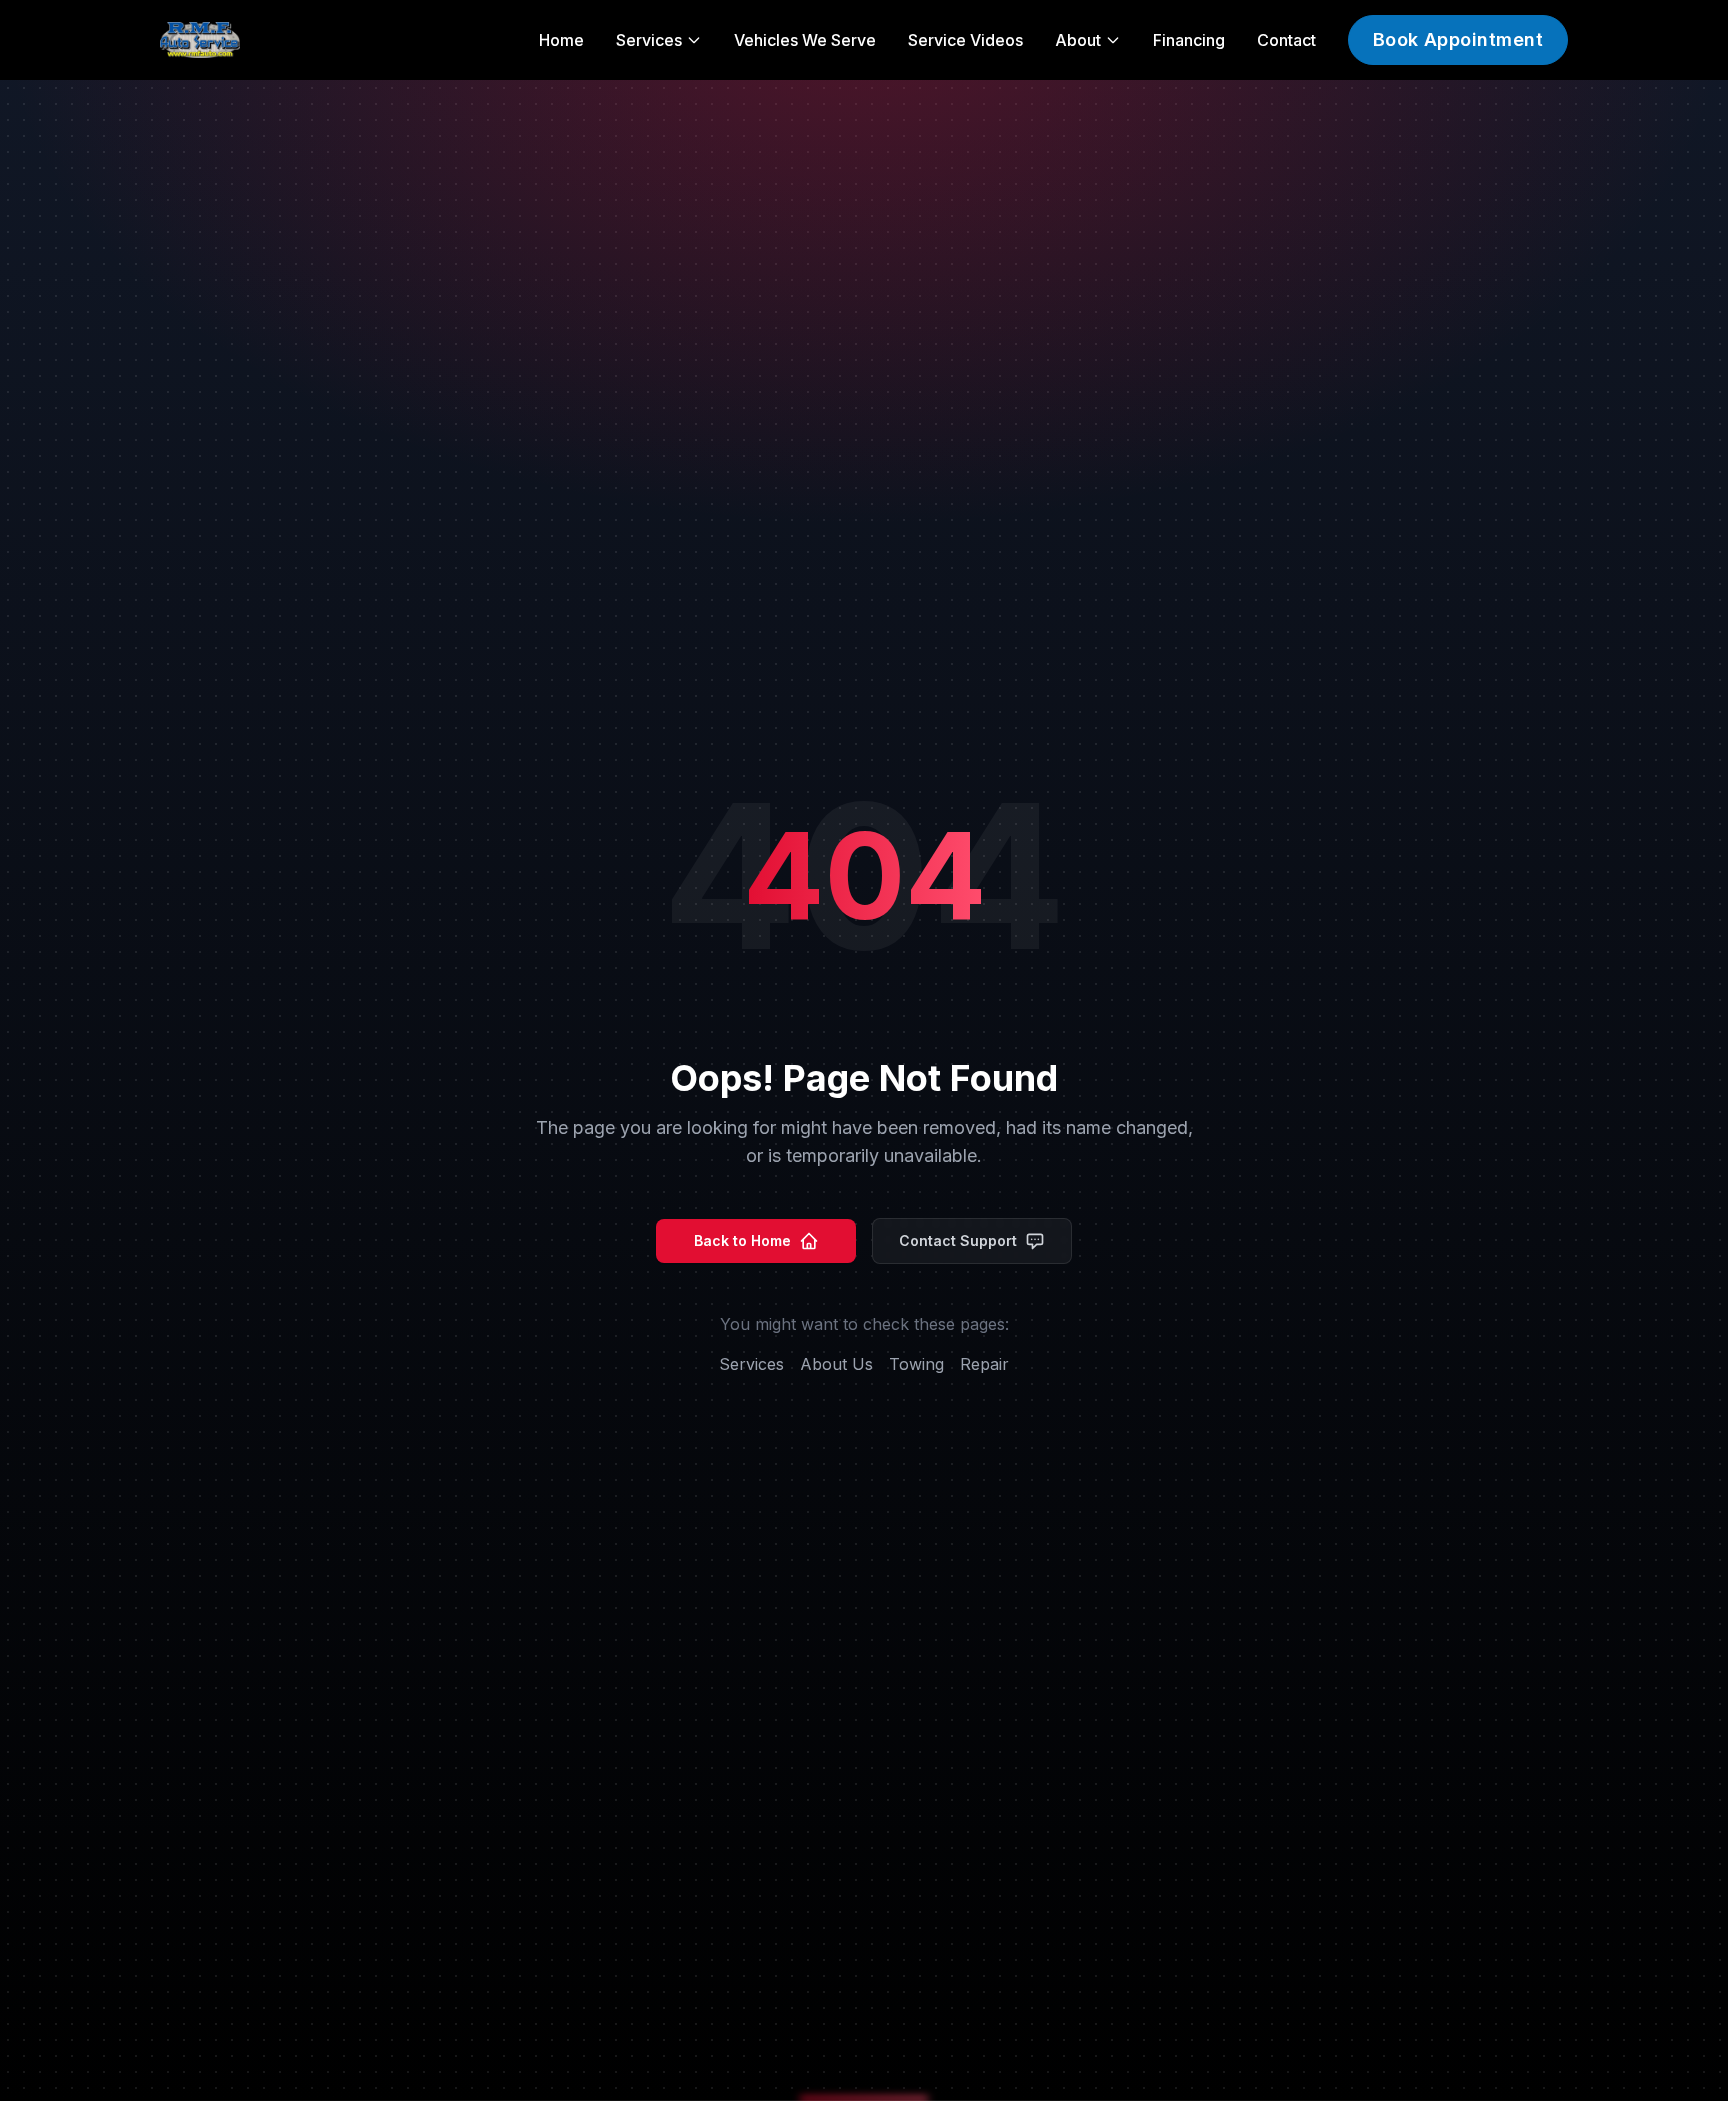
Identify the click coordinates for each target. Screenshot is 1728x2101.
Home (561, 40)
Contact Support (958, 1240)
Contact (1286, 40)
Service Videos (965, 40)
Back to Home (742, 1240)
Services (751, 1364)
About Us (836, 1364)
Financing (1189, 40)
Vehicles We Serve (805, 40)
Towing (916, 1364)
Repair (984, 1364)
